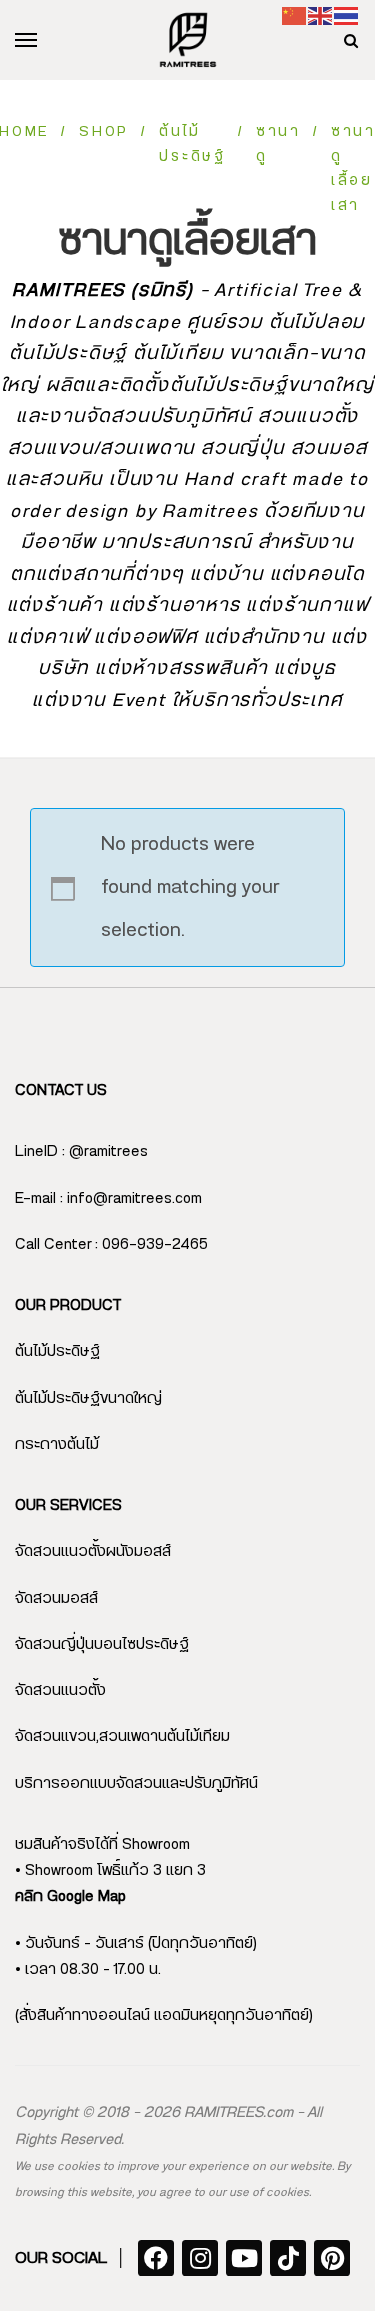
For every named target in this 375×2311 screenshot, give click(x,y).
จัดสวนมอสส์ (56, 1598)
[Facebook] (156, 2258)
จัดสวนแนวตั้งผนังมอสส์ (93, 1551)
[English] (321, 15)
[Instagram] (200, 2258)
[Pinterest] (332, 2258)
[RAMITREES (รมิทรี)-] (188, 40)
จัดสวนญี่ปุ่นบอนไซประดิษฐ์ (102, 1644)
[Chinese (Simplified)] (295, 15)
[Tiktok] (288, 2258)
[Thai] (347, 15)
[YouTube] (244, 2258)
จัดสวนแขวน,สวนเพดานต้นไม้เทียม (122, 1736)
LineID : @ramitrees (81, 1151)
